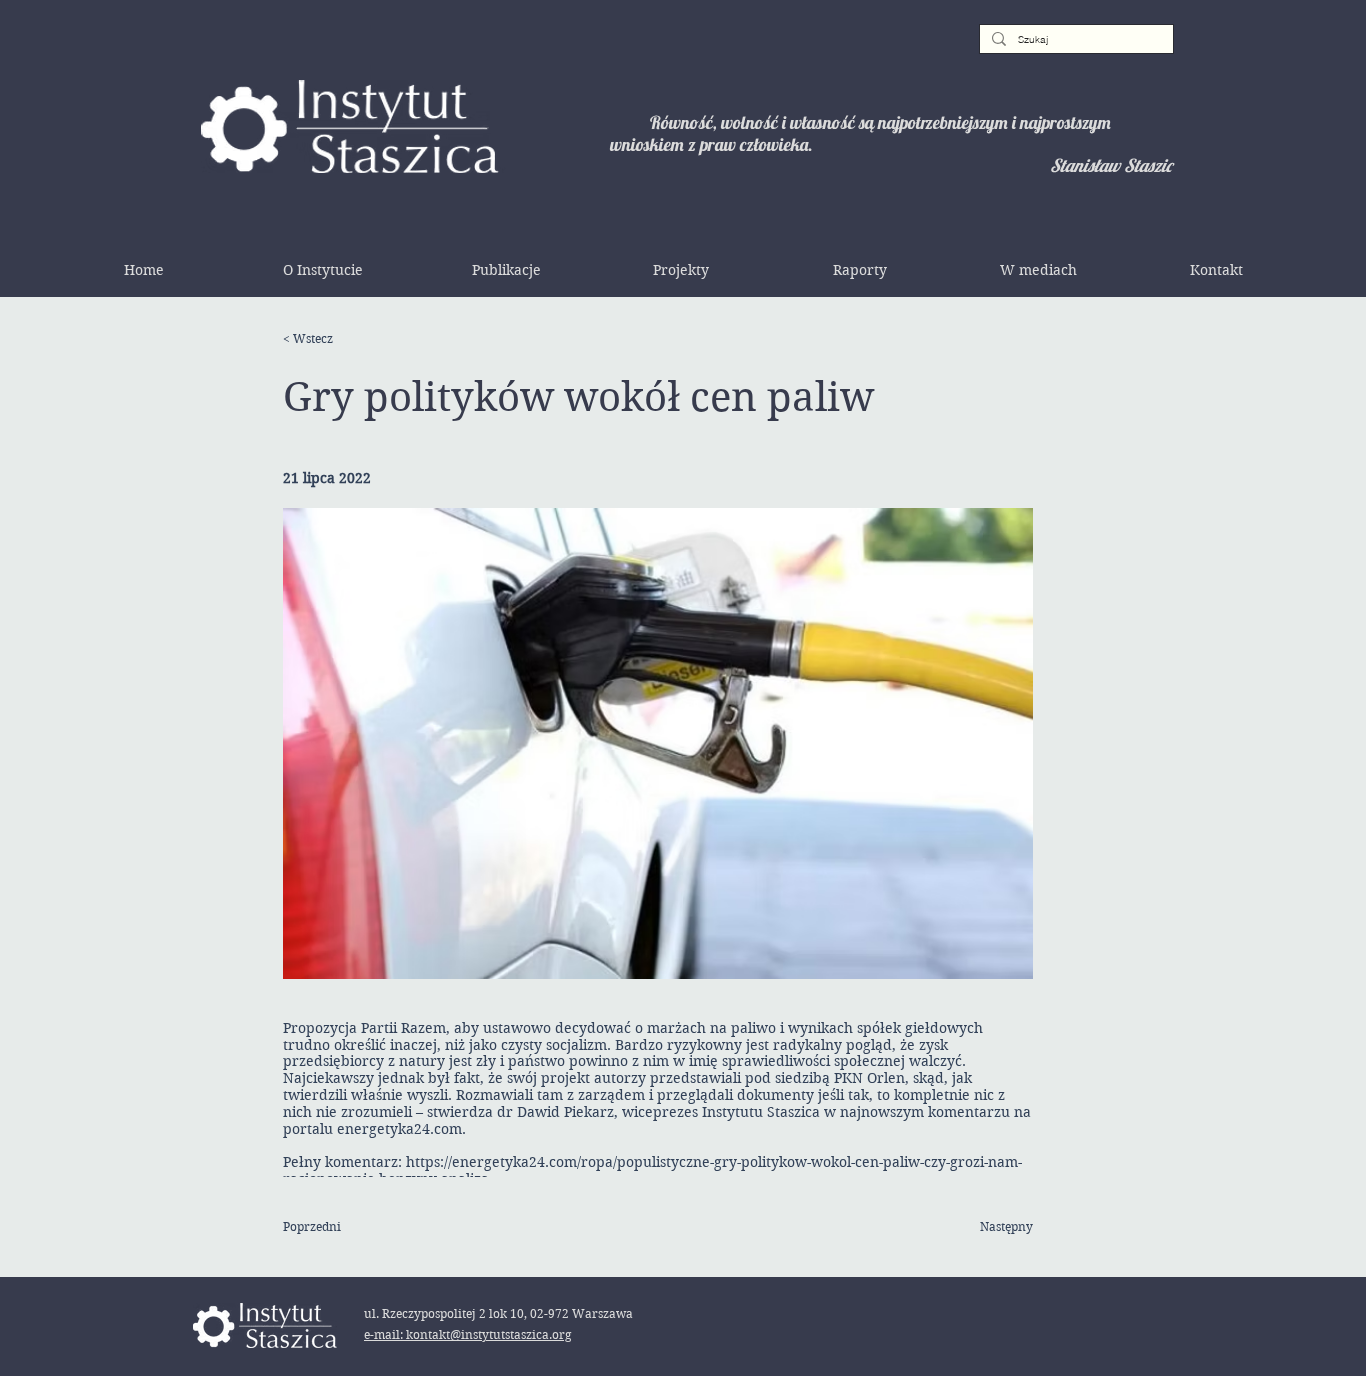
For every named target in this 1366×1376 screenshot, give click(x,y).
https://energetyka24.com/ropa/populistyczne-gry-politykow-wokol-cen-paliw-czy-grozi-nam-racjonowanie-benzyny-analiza (652, 1170)
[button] (323, 270)
